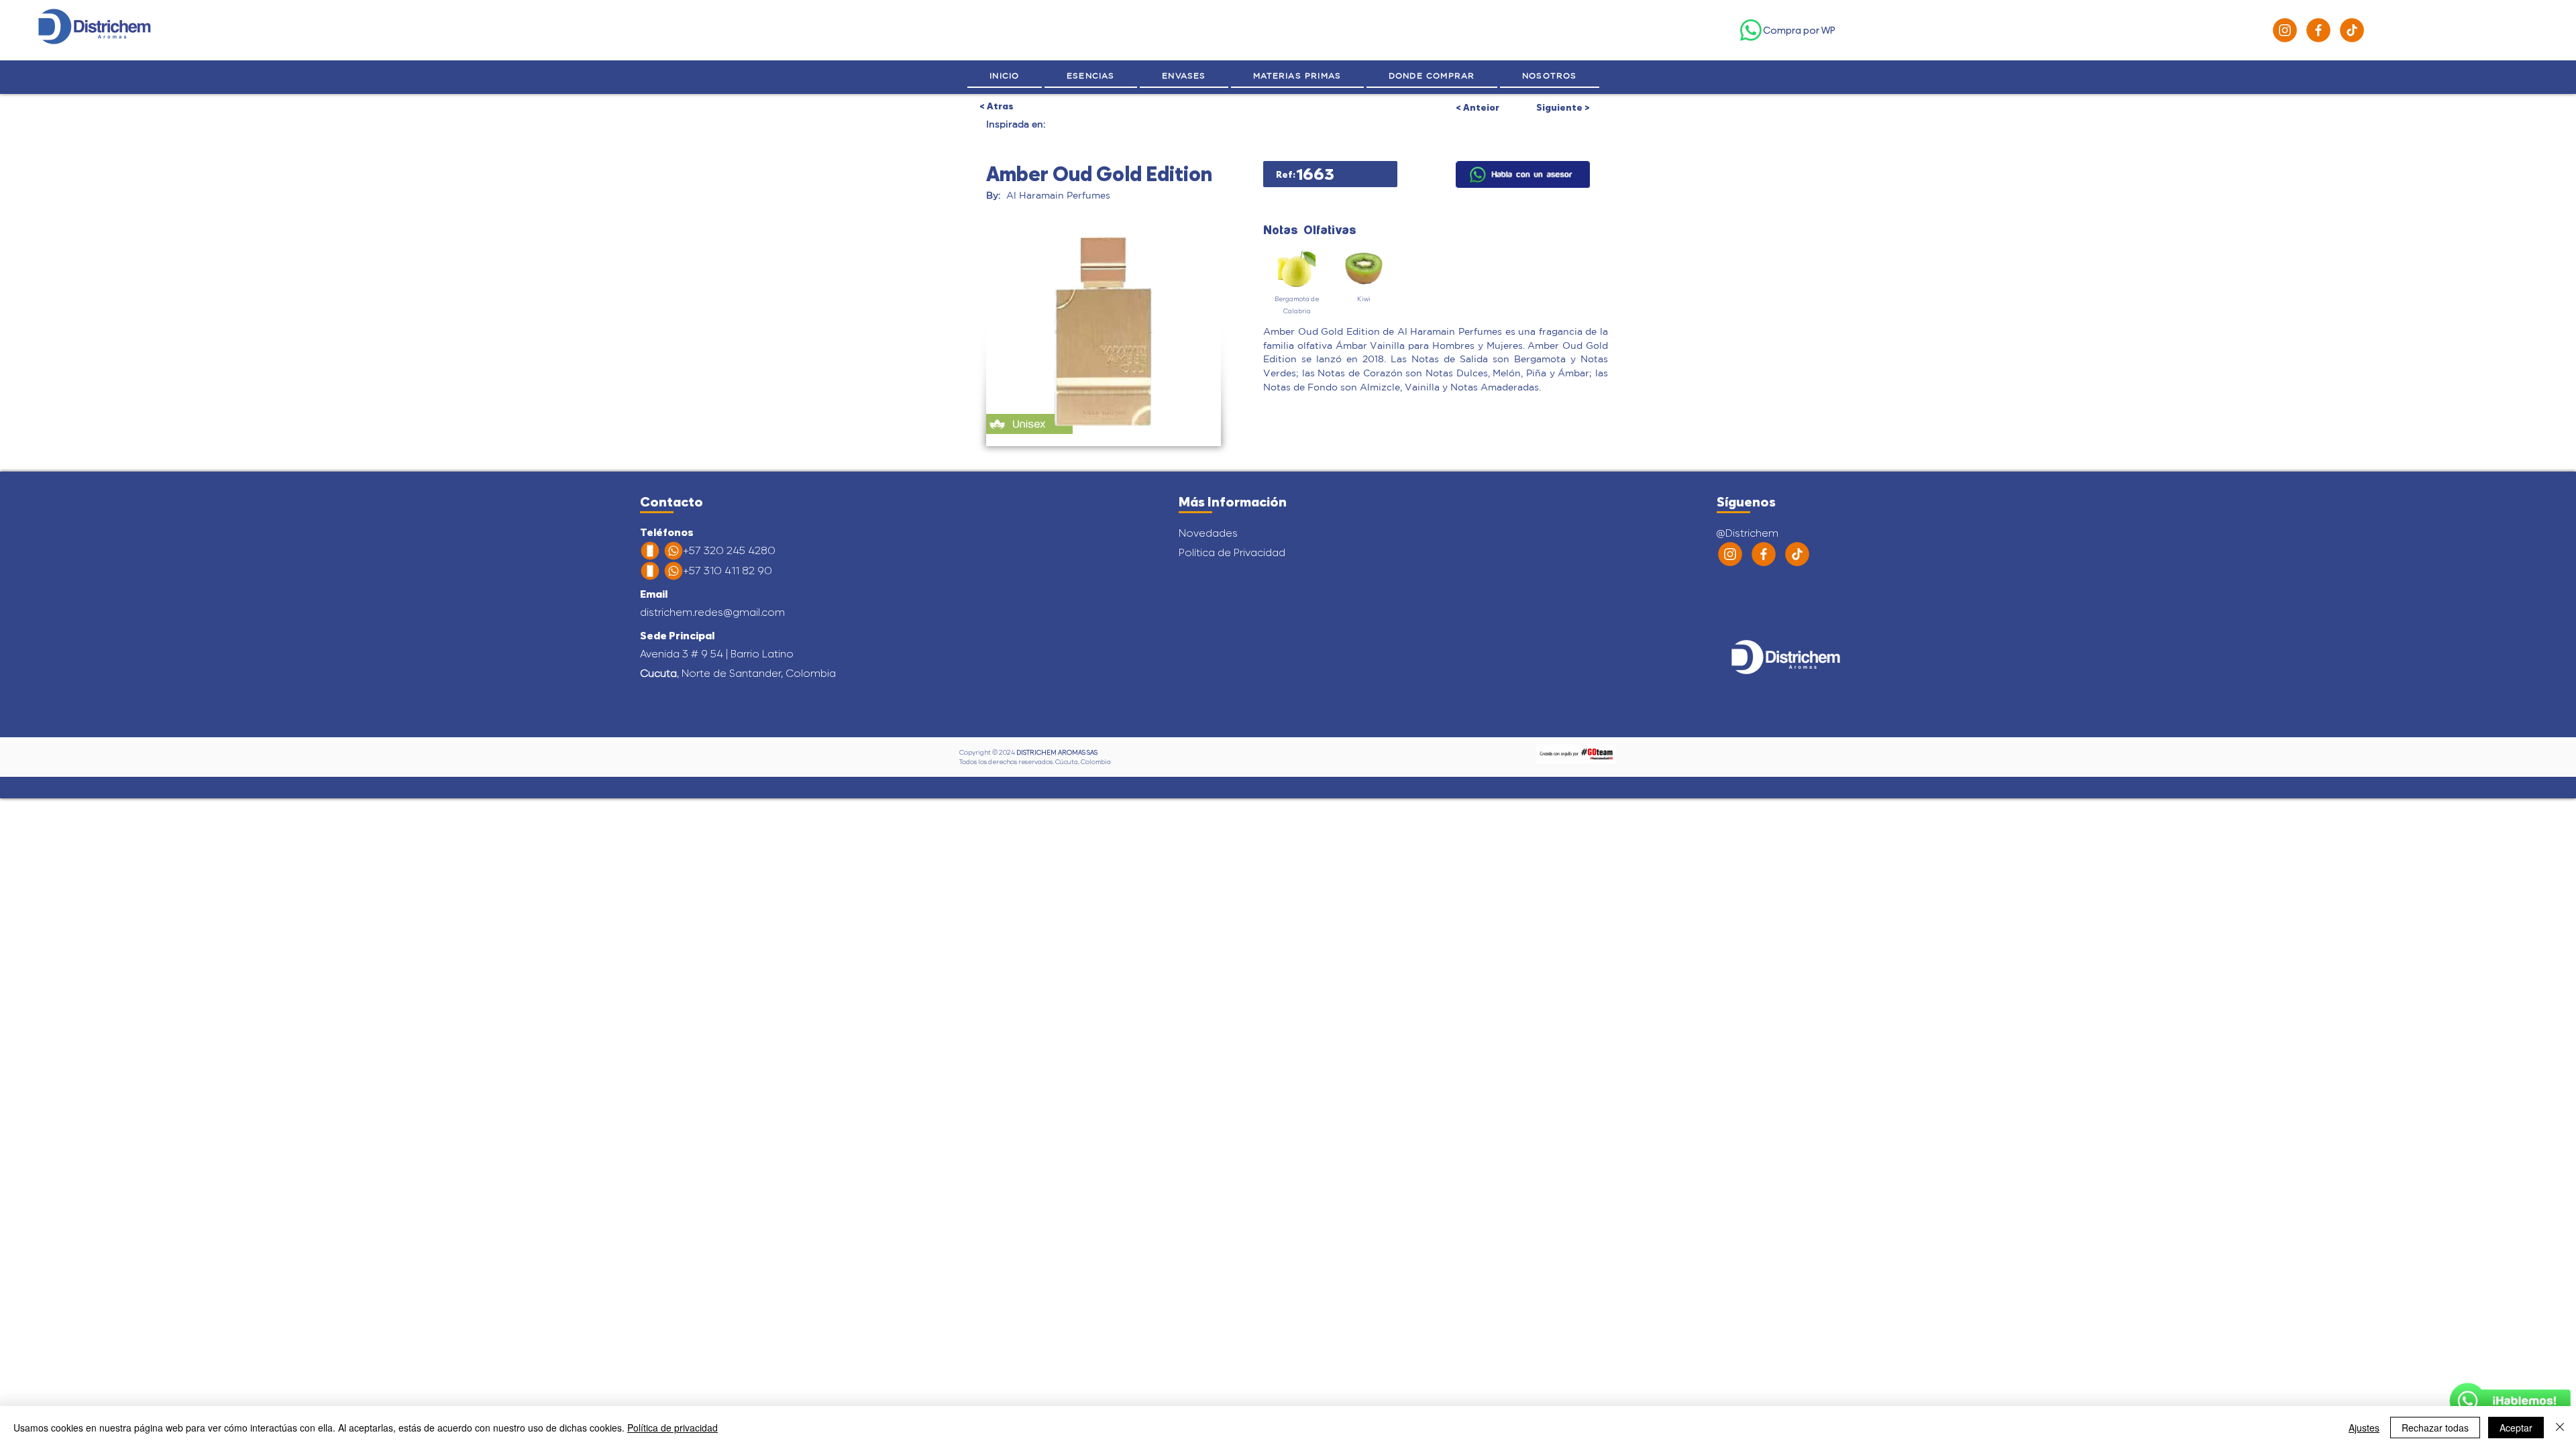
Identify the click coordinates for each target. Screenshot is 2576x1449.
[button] (1550, 76)
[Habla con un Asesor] (2510, 1401)
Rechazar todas (2435, 1428)
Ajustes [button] (2364, 1428)
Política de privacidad (673, 1428)
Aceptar (2516, 1428)
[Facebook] (2318, 30)
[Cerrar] (2560, 1428)
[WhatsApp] (1751, 30)
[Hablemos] (1523, 174)
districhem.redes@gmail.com (712, 612)
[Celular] (650, 551)
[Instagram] (2285, 30)
